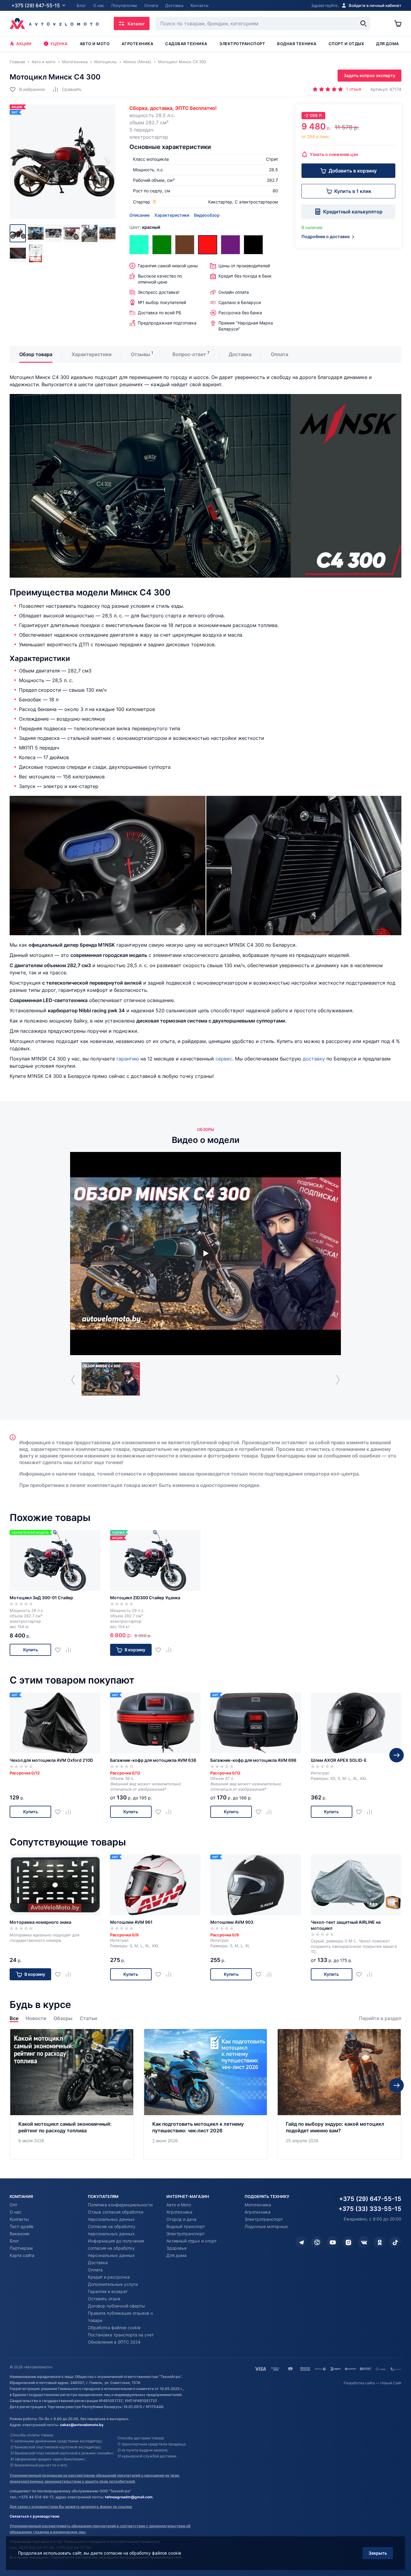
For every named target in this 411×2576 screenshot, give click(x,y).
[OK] (380, 2242)
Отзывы (141, 354)
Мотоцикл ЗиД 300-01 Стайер (41, 1598)
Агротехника (137, 44)
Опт (13, 2205)
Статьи (88, 2018)
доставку (314, 1059)
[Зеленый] (162, 245)
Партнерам (21, 2248)
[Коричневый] (185, 245)
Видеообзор (207, 215)
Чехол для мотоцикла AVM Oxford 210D (51, 1760)
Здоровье (176, 2248)
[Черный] (253, 245)
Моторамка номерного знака (40, 1922)
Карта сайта (22, 2255)
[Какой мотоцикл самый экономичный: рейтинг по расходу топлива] (72, 2094)
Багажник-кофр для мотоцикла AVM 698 (253, 1760)
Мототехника (258, 2205)
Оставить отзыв (104, 2299)
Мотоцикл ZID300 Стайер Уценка (145, 1598)
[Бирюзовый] (139, 245)
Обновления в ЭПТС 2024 (114, 2342)
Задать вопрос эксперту (369, 75)
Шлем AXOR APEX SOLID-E (339, 1760)
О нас (15, 2212)
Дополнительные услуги (113, 2284)
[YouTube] (333, 2242)
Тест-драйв (22, 2226)
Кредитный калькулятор (353, 212)
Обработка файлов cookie (114, 2328)
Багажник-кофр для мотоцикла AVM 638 (153, 1760)
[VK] (364, 2242)
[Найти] (363, 23)
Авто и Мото (179, 2205)
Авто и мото (95, 44)
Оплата (280, 354)
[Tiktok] (395, 2242)
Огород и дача (181, 2219)
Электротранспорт (242, 44)
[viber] (317, 2242)
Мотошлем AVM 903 (232, 1922)
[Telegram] (301, 2242)
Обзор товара (36, 354)
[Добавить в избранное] (60, 1650)
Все (14, 2018)
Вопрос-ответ (189, 354)
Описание (139, 215)
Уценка (59, 44)
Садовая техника (186, 44)
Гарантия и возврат (108, 2291)
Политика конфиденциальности (120, 2205)
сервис (224, 1059)
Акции (24, 44)
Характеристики (172, 215)
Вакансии (19, 2234)
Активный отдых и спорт (192, 2241)
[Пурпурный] (230, 245)
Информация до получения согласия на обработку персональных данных (116, 2248)
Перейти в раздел (380, 2018)
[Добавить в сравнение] (71, 1650)
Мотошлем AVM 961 (131, 1922)
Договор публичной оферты (116, 2306)
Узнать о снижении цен (334, 154)
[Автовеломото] (54, 23)
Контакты (19, 2219)
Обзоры (63, 2018)
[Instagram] (348, 2242)
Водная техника (297, 44)
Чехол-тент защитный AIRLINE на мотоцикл (346, 1925)
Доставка (240, 354)
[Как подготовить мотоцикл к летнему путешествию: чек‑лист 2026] (206, 2094)
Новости (36, 2018)
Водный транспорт (186, 2226)
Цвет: (145, 227)
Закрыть (378, 2553)
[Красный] (208, 245)
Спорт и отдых (346, 44)
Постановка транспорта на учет (121, 2335)
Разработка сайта (359, 2383)
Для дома (387, 44)
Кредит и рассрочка (109, 2277)
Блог (14, 2241)
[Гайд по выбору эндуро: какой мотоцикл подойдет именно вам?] (339, 2094)
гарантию (128, 1059)
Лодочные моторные (266, 2226)
